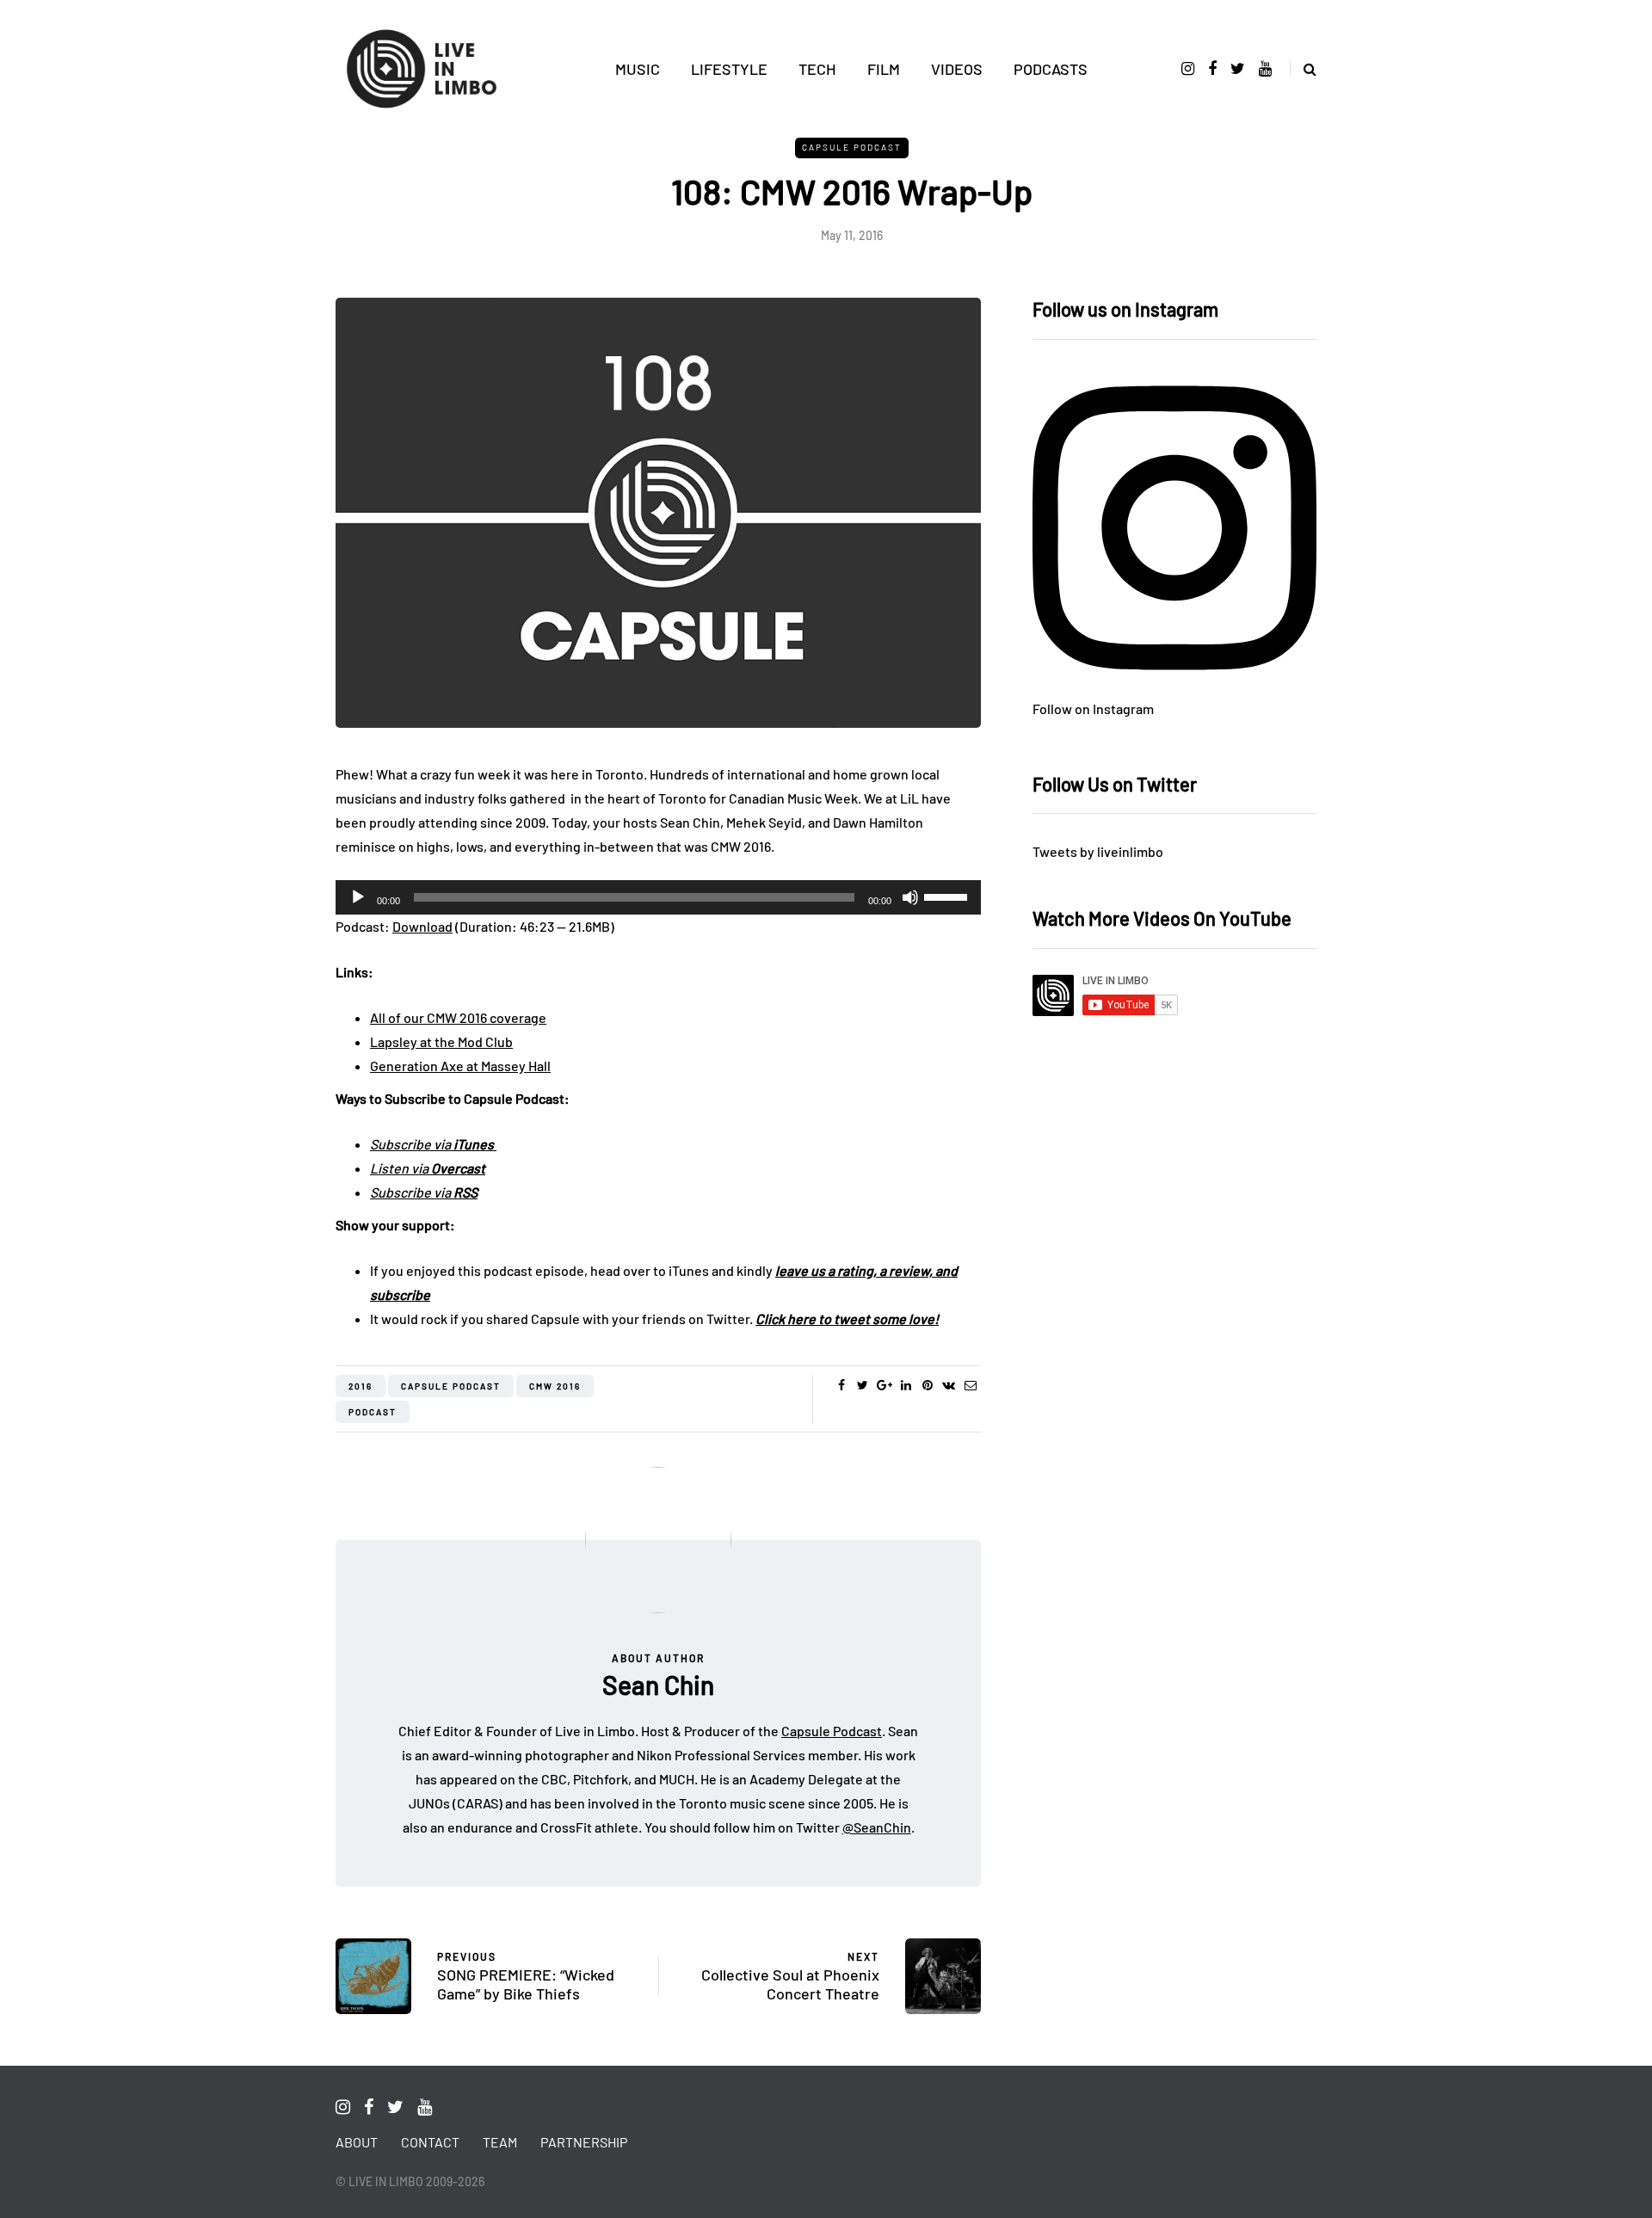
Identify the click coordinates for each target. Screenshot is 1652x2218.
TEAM (500, 2142)
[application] (658, 897)
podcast (373, 1412)
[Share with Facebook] (841, 1385)
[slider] (948, 896)
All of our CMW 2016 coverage (458, 1017)
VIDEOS (957, 69)
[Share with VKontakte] (949, 1385)
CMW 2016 (555, 1386)
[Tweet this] (863, 1385)
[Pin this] (927, 1385)
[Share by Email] (970, 1385)
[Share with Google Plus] (884, 1385)
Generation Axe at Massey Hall (460, 1066)
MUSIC (638, 69)
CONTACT (430, 2142)
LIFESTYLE (729, 69)
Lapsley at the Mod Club (441, 1041)
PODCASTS (1051, 69)
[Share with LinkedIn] (906, 1385)
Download (422, 926)
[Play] (358, 897)
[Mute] (910, 897)
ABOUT (357, 2142)
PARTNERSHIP (584, 2142)
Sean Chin (658, 1685)
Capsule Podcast (852, 147)
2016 (361, 1386)
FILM (884, 69)
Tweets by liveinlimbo (1098, 851)
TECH (817, 69)
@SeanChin (877, 1827)
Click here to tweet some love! (847, 1318)
